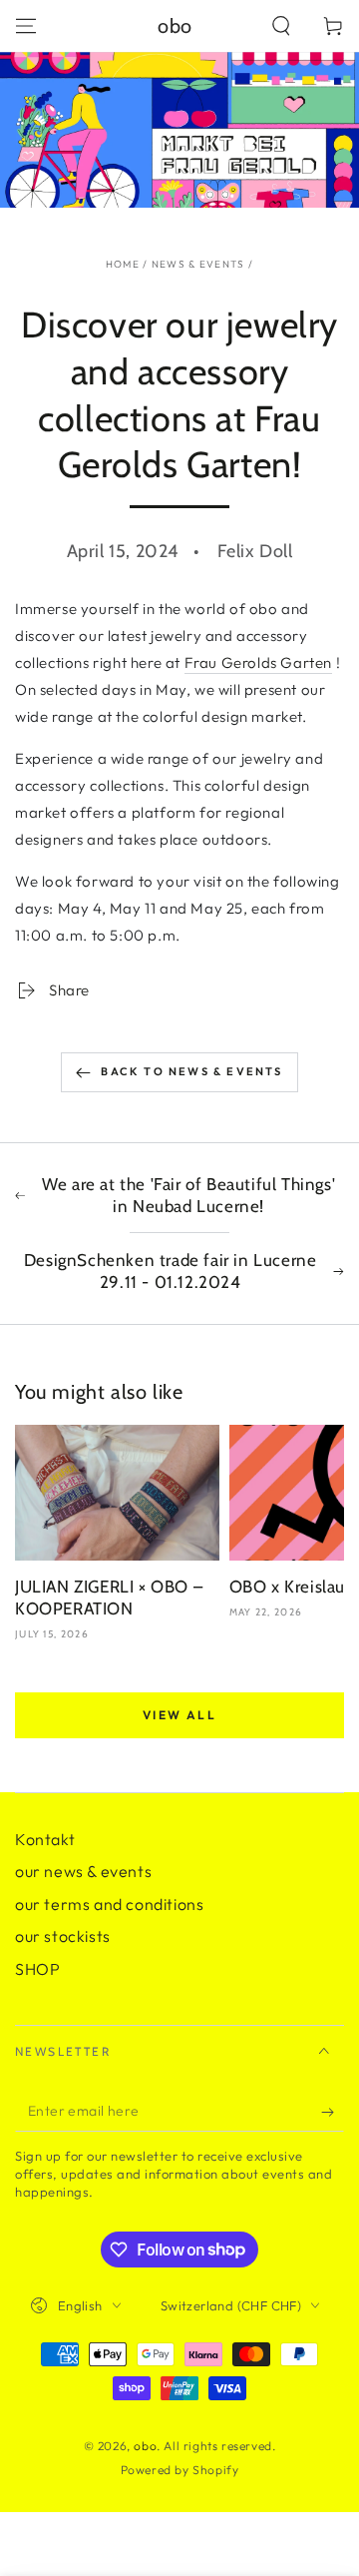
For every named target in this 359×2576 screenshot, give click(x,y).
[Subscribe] (333, 2112)
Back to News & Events (191, 1071)
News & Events (198, 264)
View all (179, 1715)
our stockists (63, 1936)
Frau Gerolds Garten (258, 662)
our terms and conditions (109, 1904)
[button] (281, 26)
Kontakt (45, 1839)
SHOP (37, 1969)
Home (123, 264)
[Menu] (26, 26)
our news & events (83, 1871)
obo (145, 2446)
